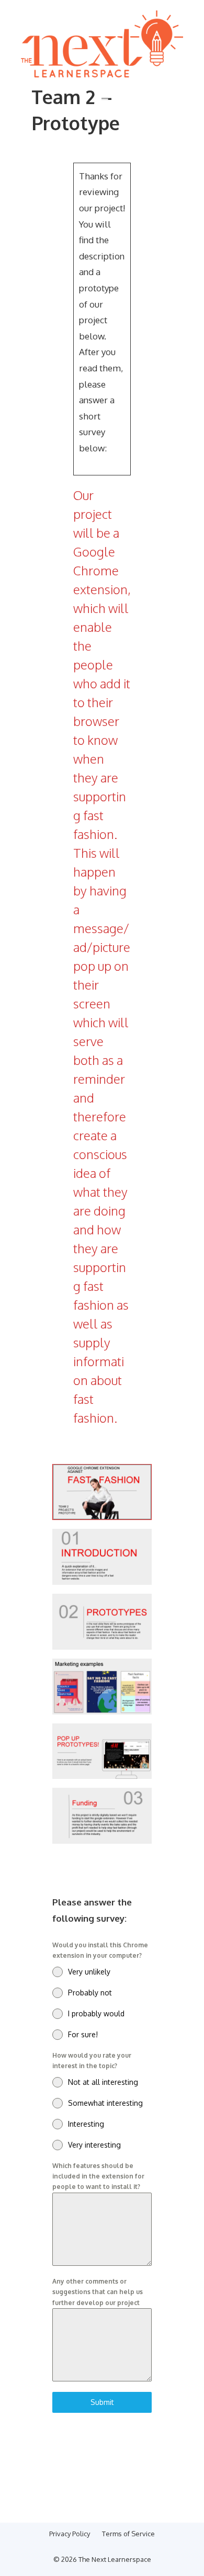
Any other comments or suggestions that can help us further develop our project (98, 2292)
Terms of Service (128, 2534)
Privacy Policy (70, 2534)
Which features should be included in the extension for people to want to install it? (98, 2176)
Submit (102, 2402)
